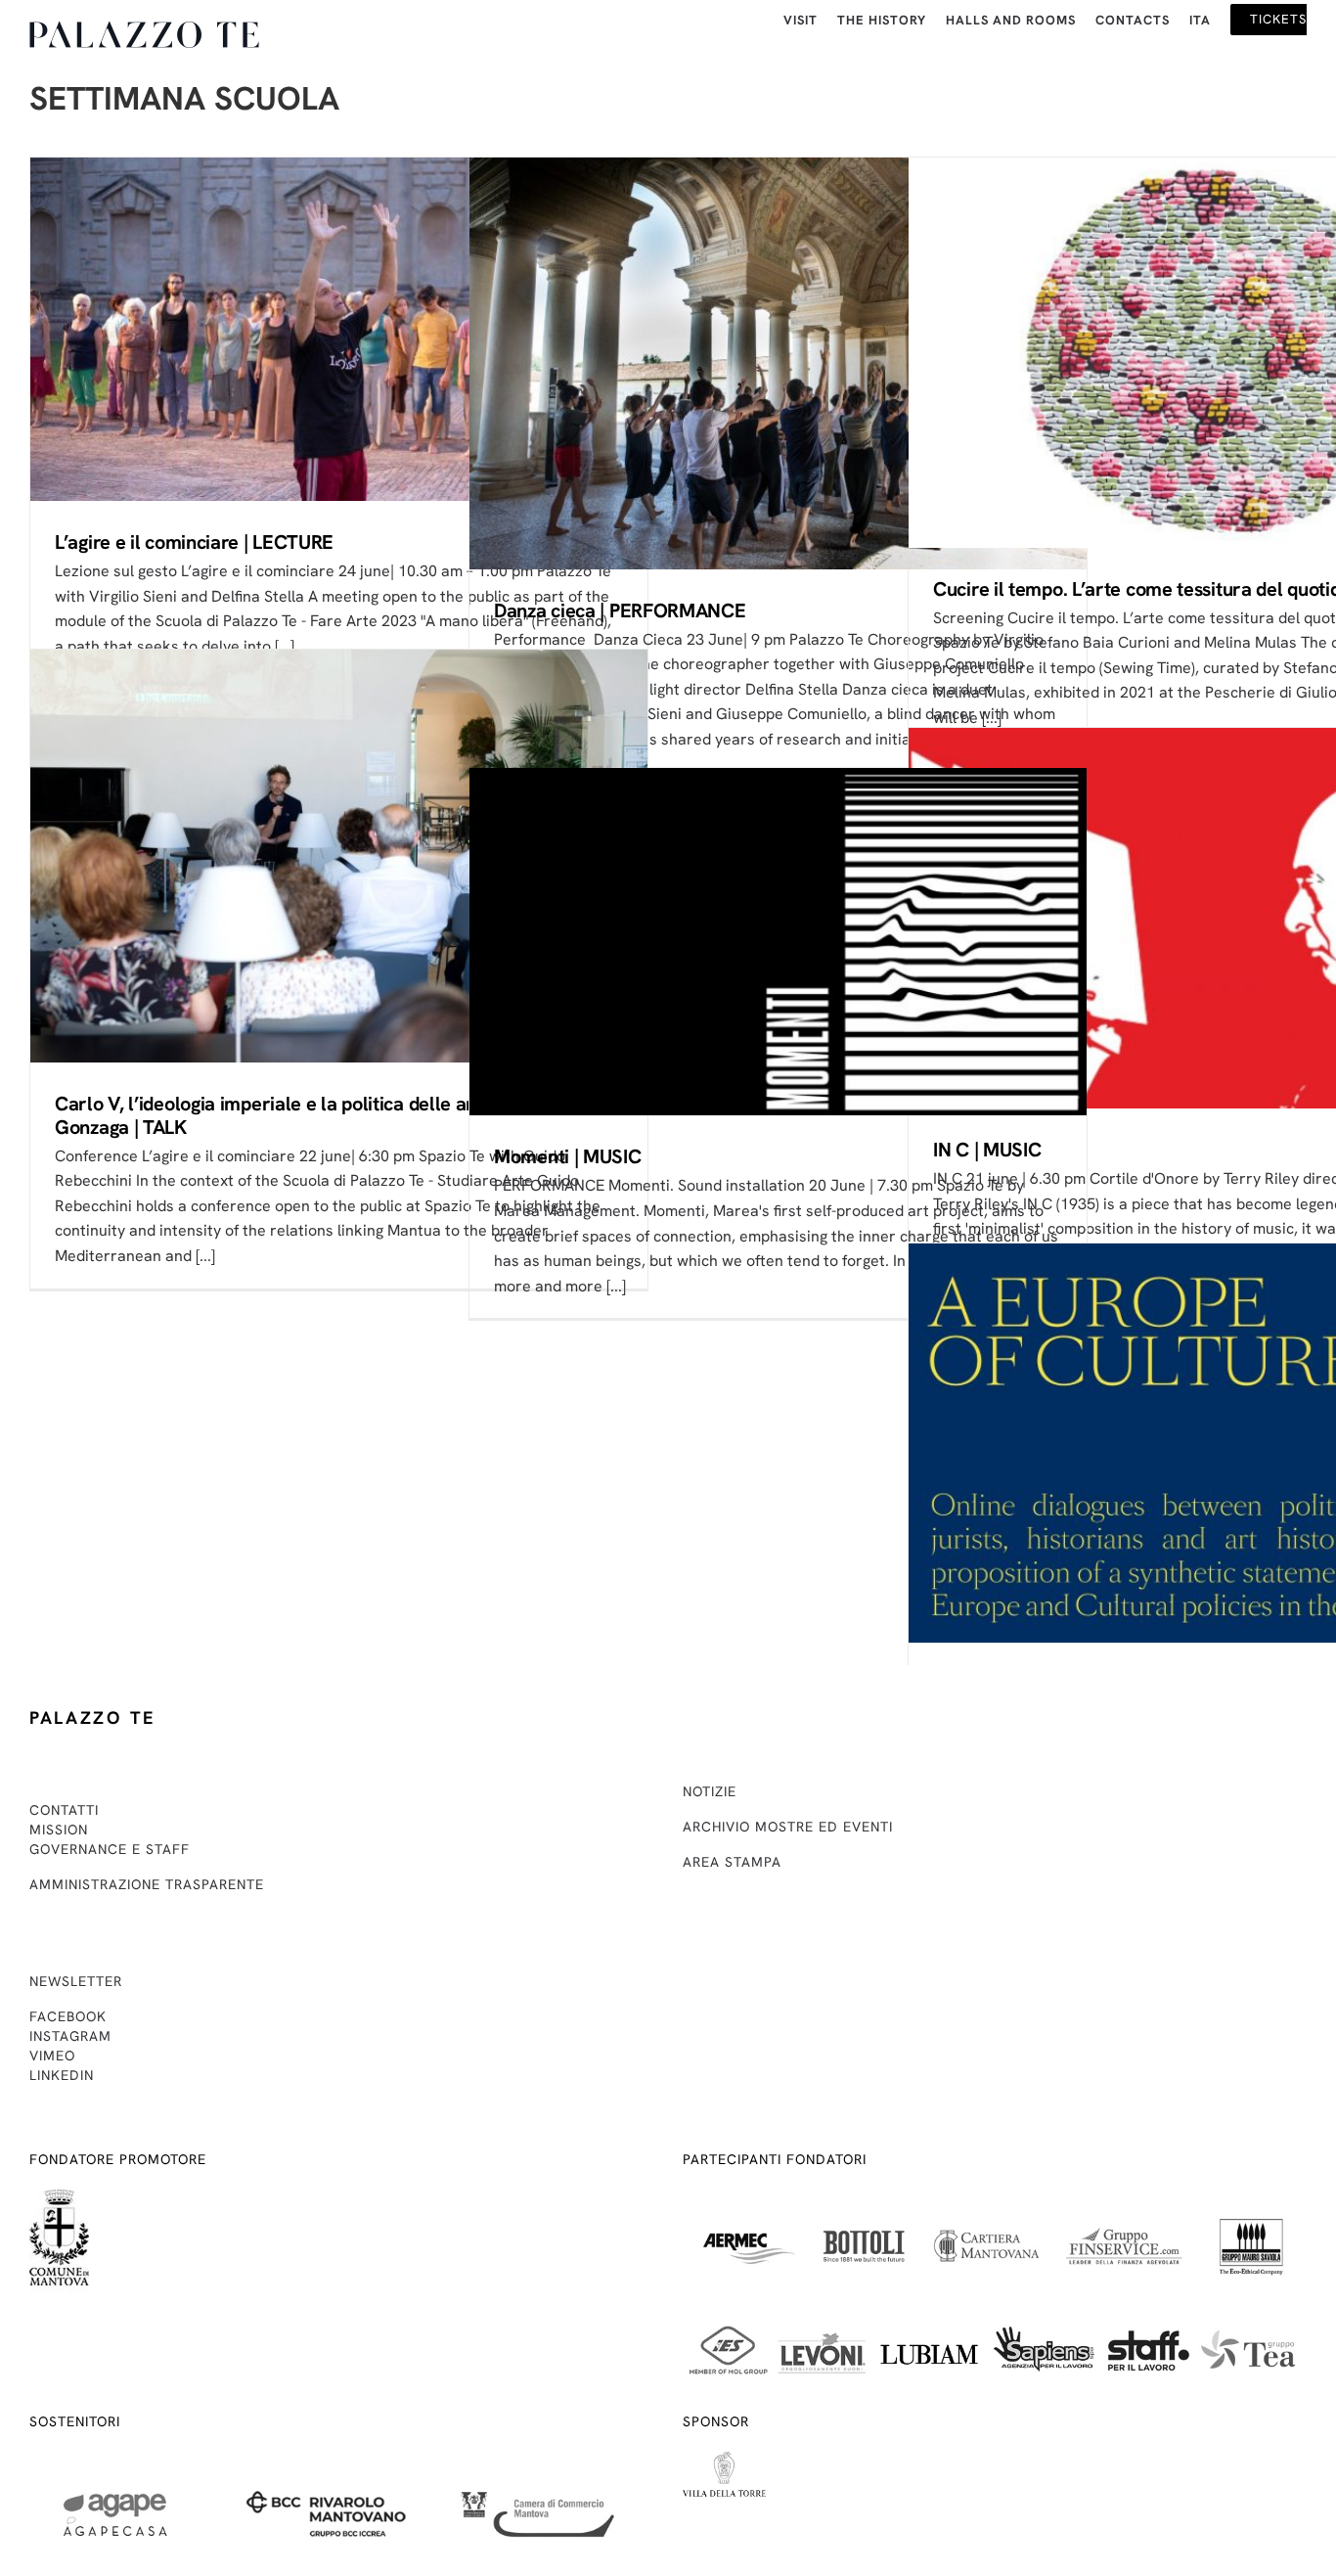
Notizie (710, 1791)
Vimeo (52, 2056)
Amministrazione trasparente (147, 1884)
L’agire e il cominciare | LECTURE (194, 542)
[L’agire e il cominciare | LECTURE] (339, 329)
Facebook (68, 2016)
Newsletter (76, 1981)
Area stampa (732, 1862)
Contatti (64, 1810)
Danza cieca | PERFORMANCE (620, 610)
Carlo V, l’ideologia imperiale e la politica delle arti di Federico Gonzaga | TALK (319, 1115)
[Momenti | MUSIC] (778, 942)
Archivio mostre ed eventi (788, 1827)
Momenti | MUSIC (568, 1156)
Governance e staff (110, 1849)
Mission (59, 1830)
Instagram (70, 2036)
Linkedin (62, 2075)
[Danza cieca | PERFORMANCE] (778, 363)
